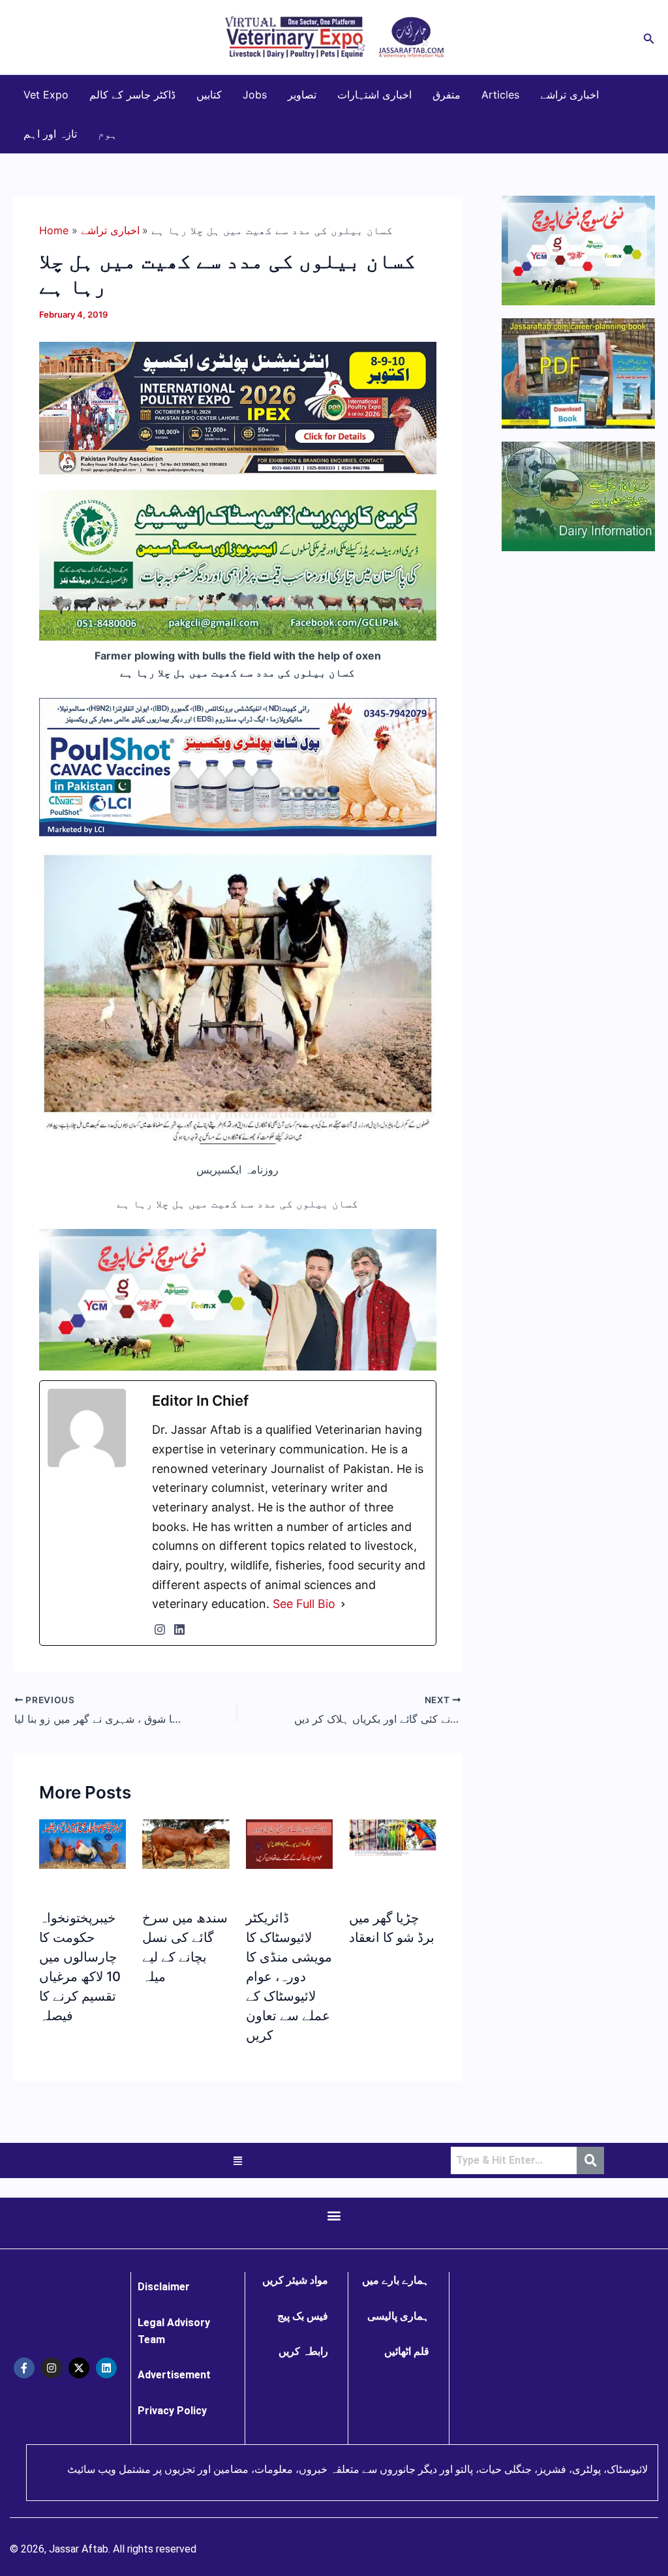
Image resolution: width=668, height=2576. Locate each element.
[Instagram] (160, 1629)
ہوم (108, 134)
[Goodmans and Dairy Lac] (238, 1299)
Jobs (255, 95)
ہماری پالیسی (398, 2316)
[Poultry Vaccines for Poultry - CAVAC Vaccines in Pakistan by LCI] (238, 766)
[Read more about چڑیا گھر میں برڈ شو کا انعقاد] (392, 1836)
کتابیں (209, 95)
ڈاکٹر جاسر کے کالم (132, 95)
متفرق (447, 95)
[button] (649, 38)
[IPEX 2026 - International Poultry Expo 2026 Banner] (238, 407)
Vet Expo (46, 95)
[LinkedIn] (179, 1629)
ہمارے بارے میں (396, 2280)
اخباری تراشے (569, 95)
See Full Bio (304, 1604)
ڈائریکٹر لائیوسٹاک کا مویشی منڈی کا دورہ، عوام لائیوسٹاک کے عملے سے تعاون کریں (289, 1977)
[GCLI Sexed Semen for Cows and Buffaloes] (238, 564)
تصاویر (302, 95)
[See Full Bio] (343, 1604)
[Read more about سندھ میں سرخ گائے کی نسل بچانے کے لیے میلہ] (186, 1843)
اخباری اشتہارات (374, 95)
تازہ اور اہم (50, 134)
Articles (500, 95)
